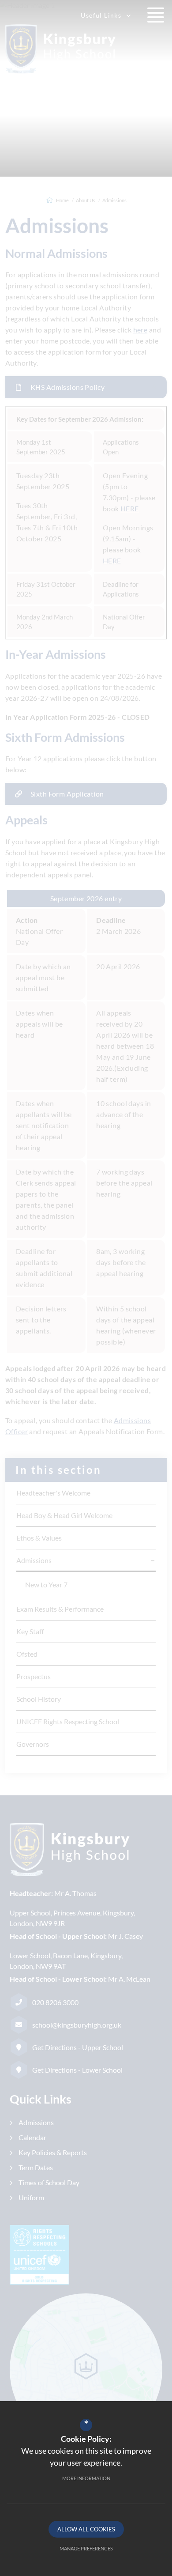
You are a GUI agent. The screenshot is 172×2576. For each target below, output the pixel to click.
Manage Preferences (86, 2548)
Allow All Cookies (86, 2529)
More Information (86, 2478)
